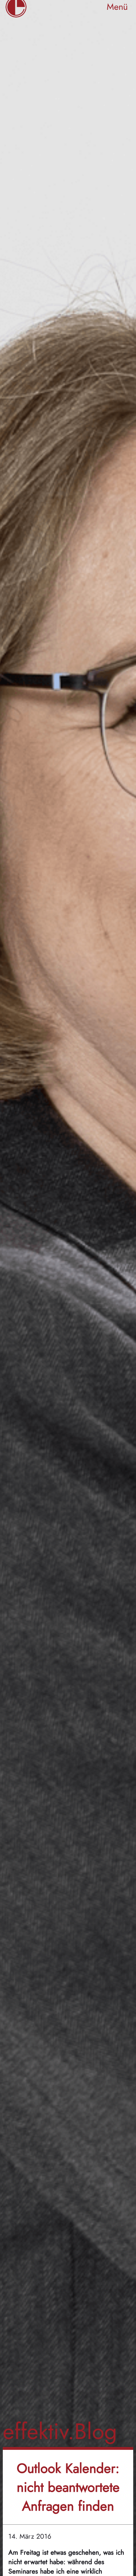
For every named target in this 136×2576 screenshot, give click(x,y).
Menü (117, 7)
